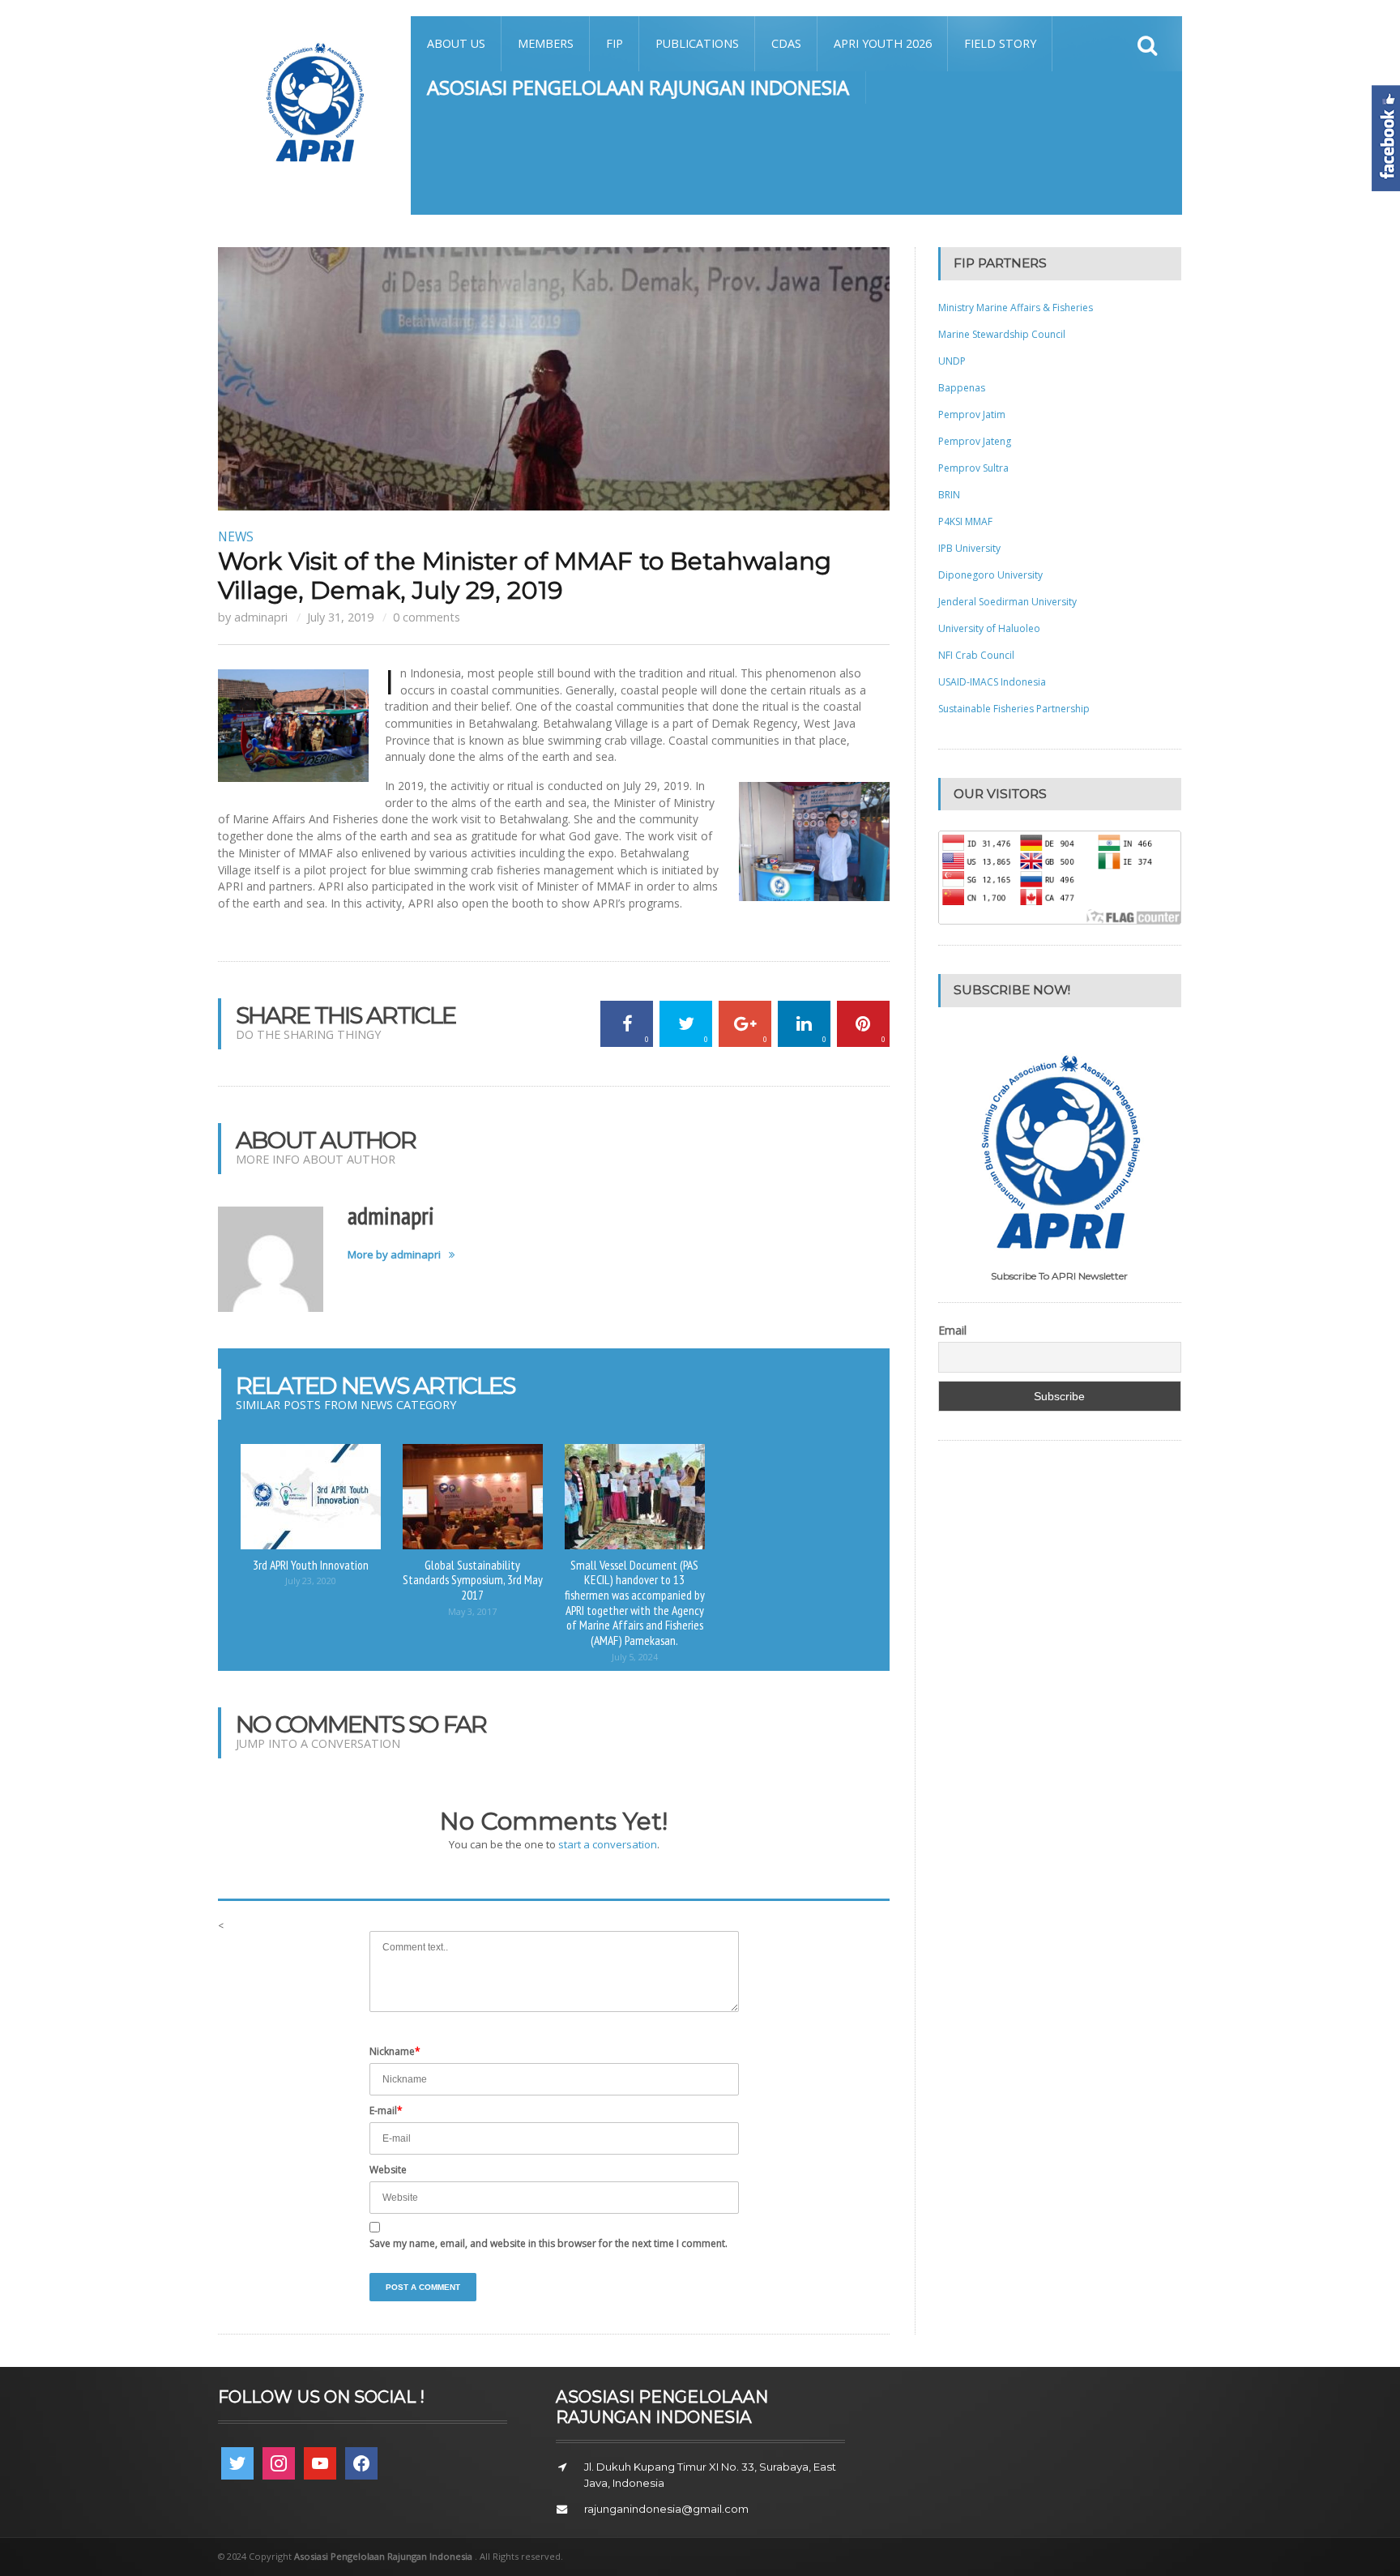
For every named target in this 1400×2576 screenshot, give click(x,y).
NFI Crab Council (976, 655)
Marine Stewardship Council (1002, 334)
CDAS (786, 43)
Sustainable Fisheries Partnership (1014, 709)
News (236, 536)
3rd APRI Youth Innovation (311, 1565)
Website (388, 2170)
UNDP (952, 361)
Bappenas (962, 388)
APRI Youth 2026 (883, 43)
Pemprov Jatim (972, 414)
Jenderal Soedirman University (1007, 602)
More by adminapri (394, 1255)
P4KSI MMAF (965, 521)
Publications (697, 43)
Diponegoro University (990, 575)
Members (546, 43)
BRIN (949, 495)
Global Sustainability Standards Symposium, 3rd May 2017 (473, 1580)
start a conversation (608, 1844)
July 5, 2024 (635, 1657)
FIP (615, 43)
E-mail (386, 2110)
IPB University (969, 548)
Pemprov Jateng (975, 441)
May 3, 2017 (472, 1611)
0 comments (427, 617)
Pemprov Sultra (973, 468)
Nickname (395, 2051)
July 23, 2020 (311, 1581)
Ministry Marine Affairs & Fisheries (1016, 308)
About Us (456, 43)
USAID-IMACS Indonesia (992, 682)
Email (952, 1331)
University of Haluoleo (989, 628)
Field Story (1000, 43)
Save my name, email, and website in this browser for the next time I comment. (548, 2243)
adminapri (261, 617)
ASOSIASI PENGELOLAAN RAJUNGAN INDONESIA (638, 87)
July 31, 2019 (340, 617)
